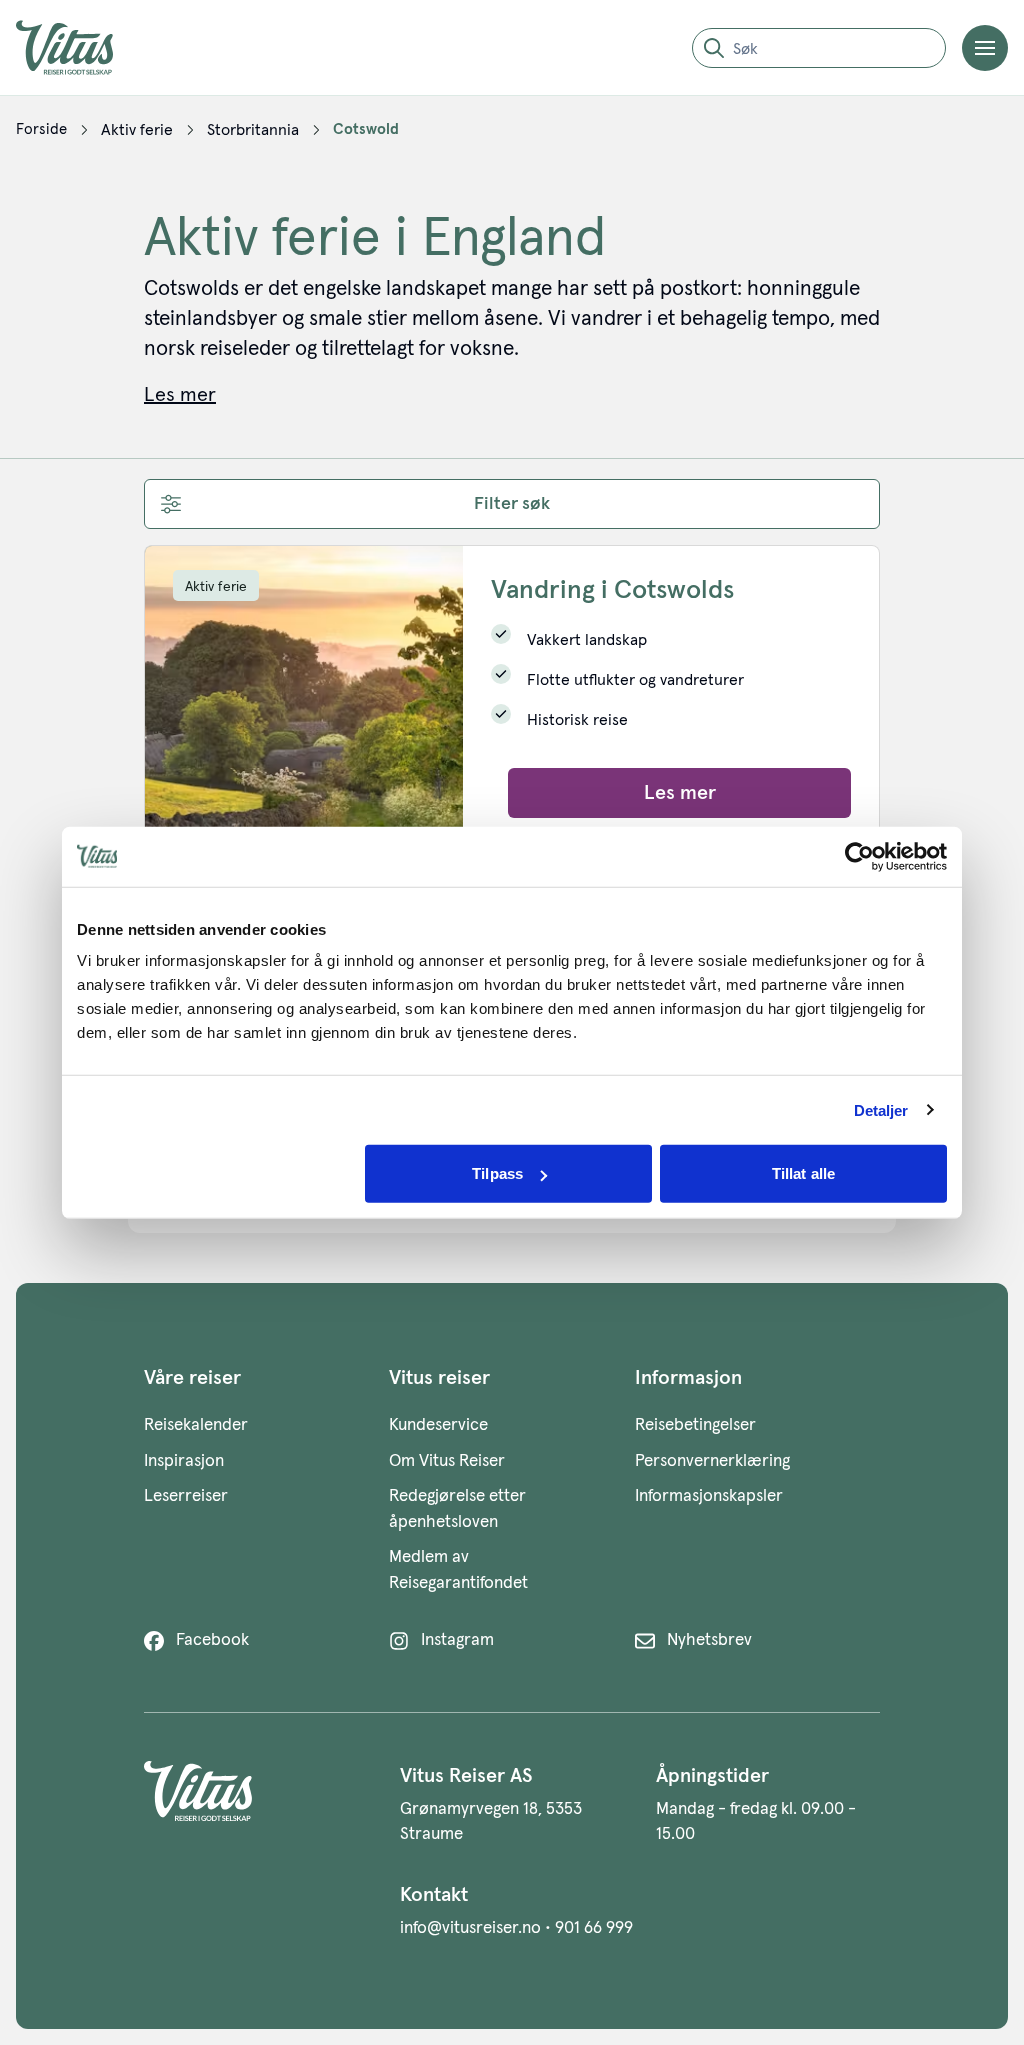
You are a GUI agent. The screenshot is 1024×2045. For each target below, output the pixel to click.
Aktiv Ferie (137, 130)
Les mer (680, 793)
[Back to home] (256, 1804)
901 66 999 (594, 1928)
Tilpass (497, 1173)
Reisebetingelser (695, 1425)
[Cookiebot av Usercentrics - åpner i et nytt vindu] (859, 856)
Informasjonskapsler (709, 1496)
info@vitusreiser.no (470, 1928)
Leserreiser (186, 1496)
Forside (41, 129)
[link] (41, 130)
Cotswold (366, 129)
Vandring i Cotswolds (612, 591)
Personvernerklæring (712, 1461)
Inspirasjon (184, 1461)
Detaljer (881, 1109)
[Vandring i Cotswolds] (304, 696)
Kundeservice (438, 1425)
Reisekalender (196, 1425)
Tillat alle (803, 1173)
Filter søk (512, 504)
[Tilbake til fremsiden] (80, 47)
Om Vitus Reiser (447, 1461)
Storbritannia (253, 130)
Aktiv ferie (216, 587)
